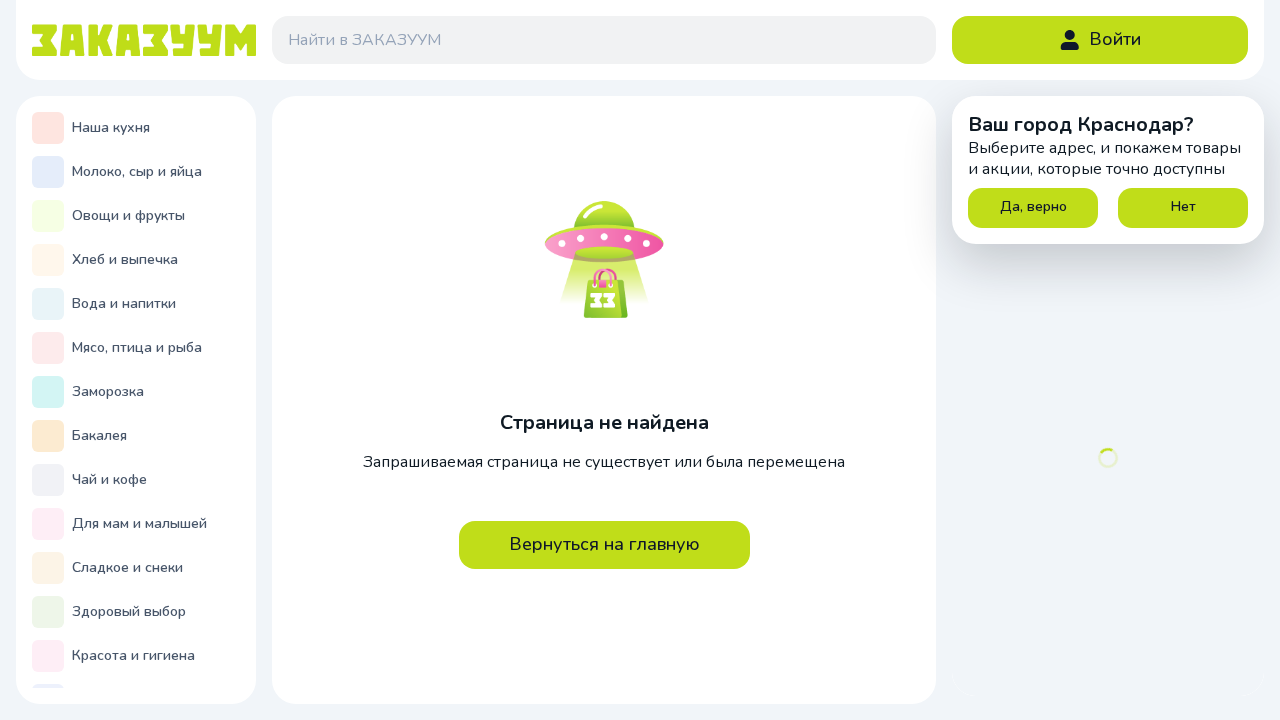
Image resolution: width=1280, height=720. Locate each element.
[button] (1100, 40)
